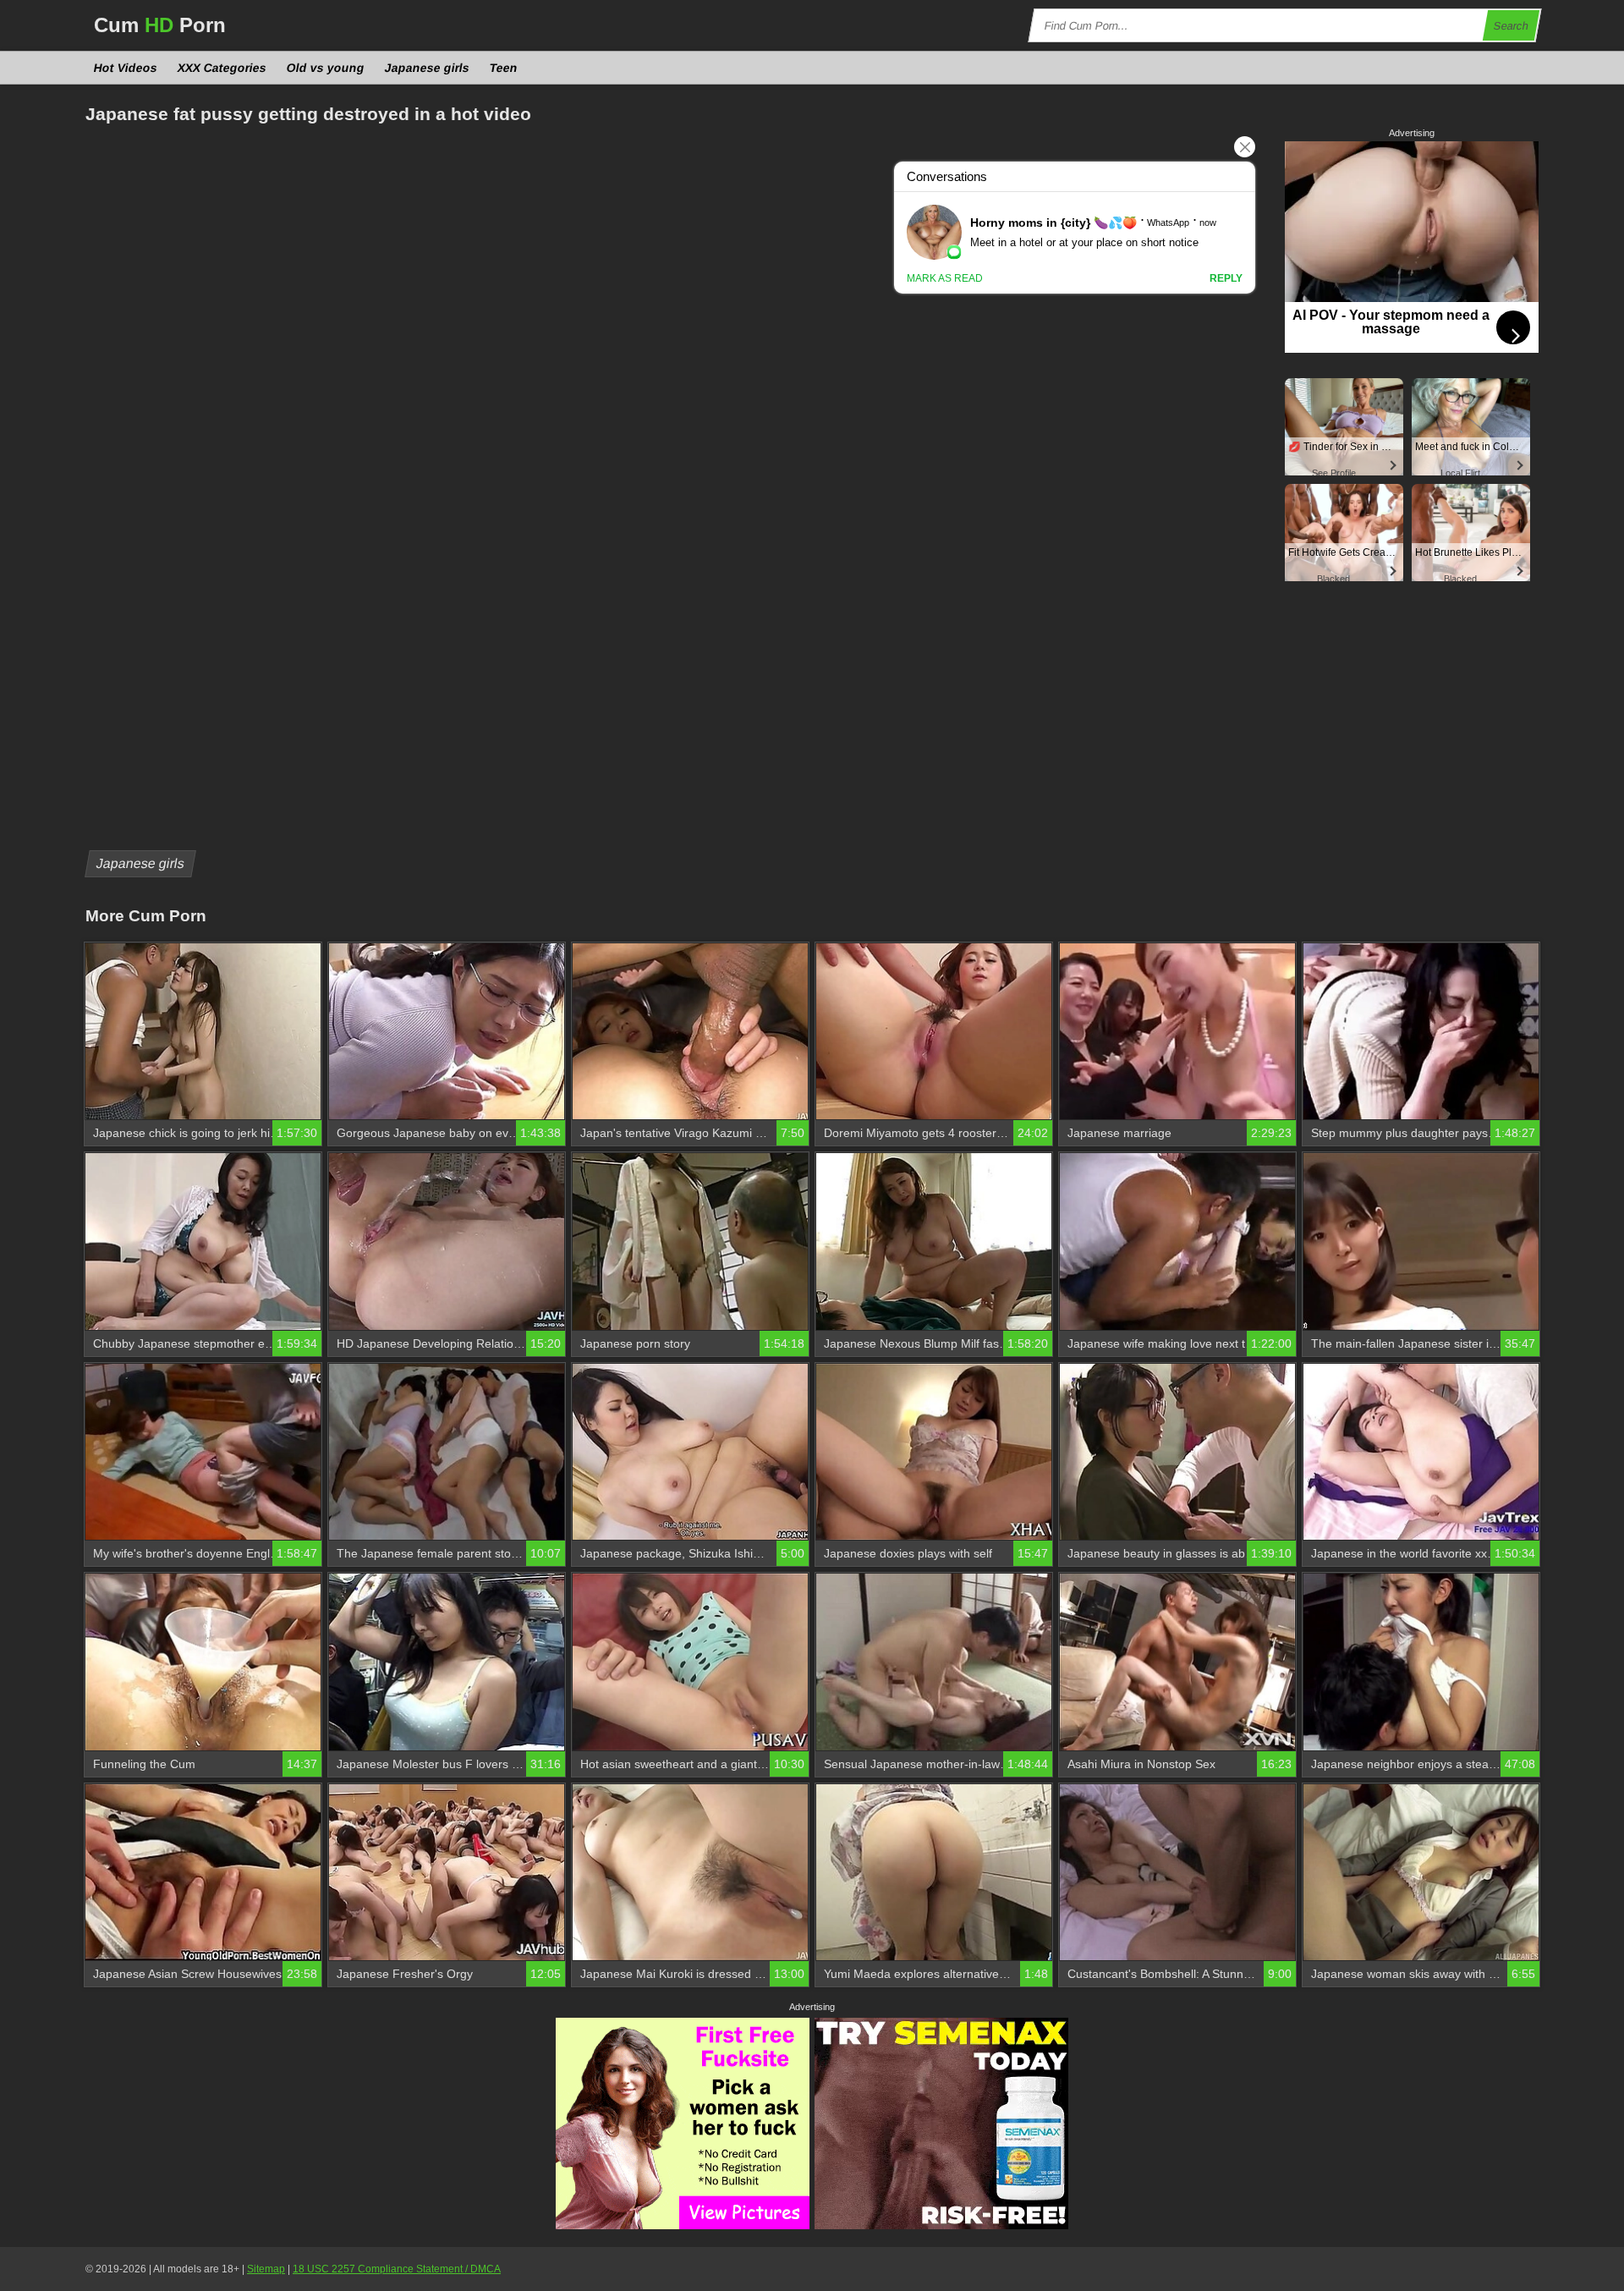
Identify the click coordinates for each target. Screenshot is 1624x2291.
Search (1512, 26)
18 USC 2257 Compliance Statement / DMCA (397, 2269)
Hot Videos (126, 68)
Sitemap (266, 2269)
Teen (504, 68)
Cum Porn (160, 25)
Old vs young (326, 68)
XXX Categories (222, 68)
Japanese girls (428, 68)
